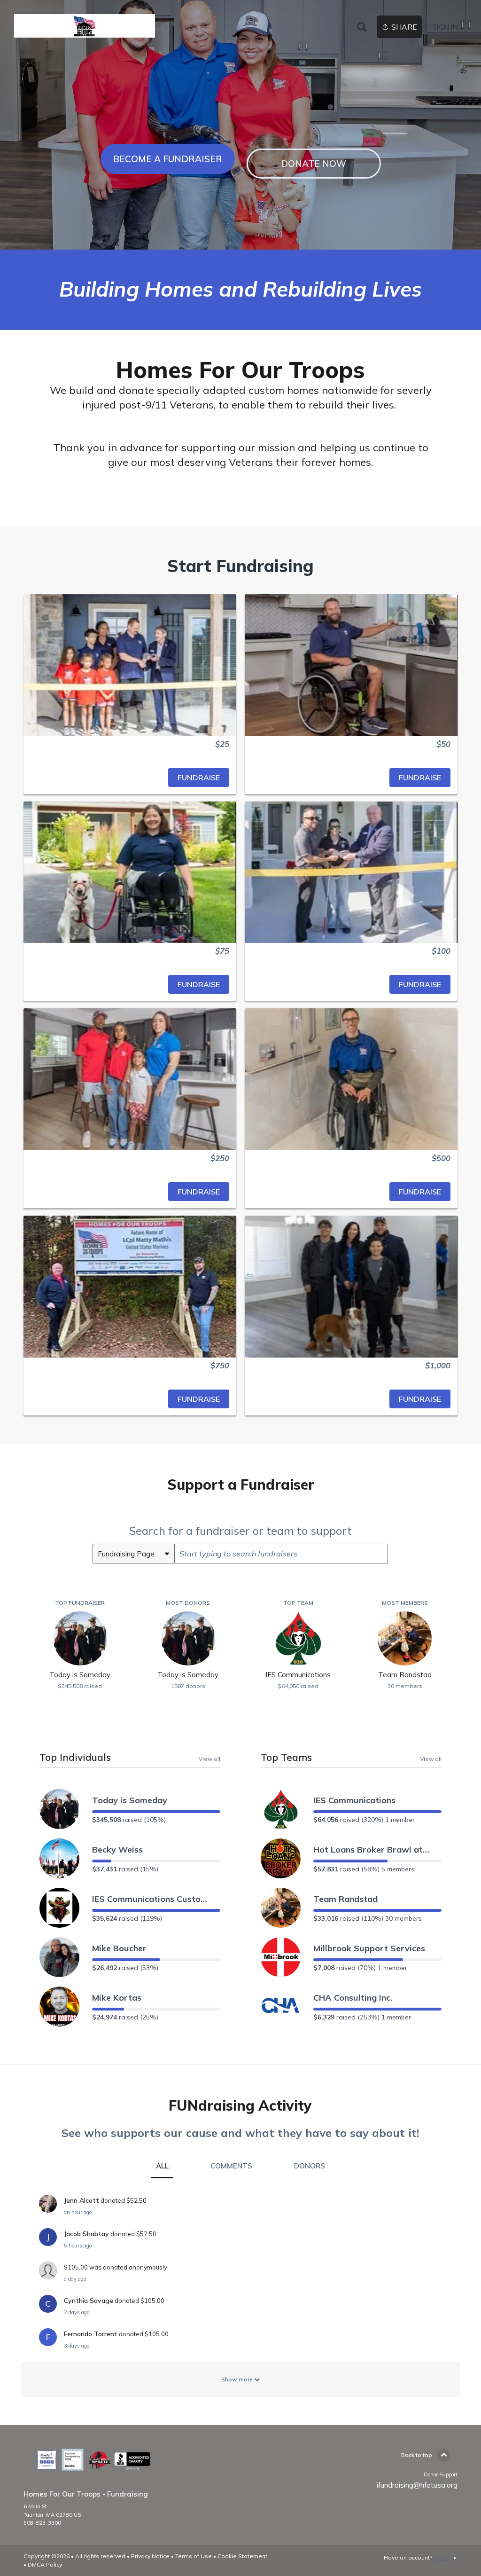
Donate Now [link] (314, 164)
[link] (85, 26)
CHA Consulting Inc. (353, 1998)
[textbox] (281, 1554)
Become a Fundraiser (168, 159)
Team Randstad (345, 1899)
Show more (238, 2379)
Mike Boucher (119, 1948)
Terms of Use (194, 2556)
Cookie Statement (242, 2556)
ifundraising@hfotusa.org (417, 2485)
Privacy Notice (150, 2556)
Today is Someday (130, 1800)
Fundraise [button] (199, 778)
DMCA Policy (45, 2564)
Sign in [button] (445, 27)
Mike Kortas (117, 1998)
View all (209, 1759)
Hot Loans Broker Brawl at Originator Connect (372, 1850)
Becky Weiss (117, 1850)
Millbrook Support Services (369, 1948)
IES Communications (354, 1800)
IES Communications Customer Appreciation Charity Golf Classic (151, 1899)
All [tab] (162, 2166)
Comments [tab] (231, 2166)
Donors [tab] (310, 2166)
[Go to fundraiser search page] (362, 27)
